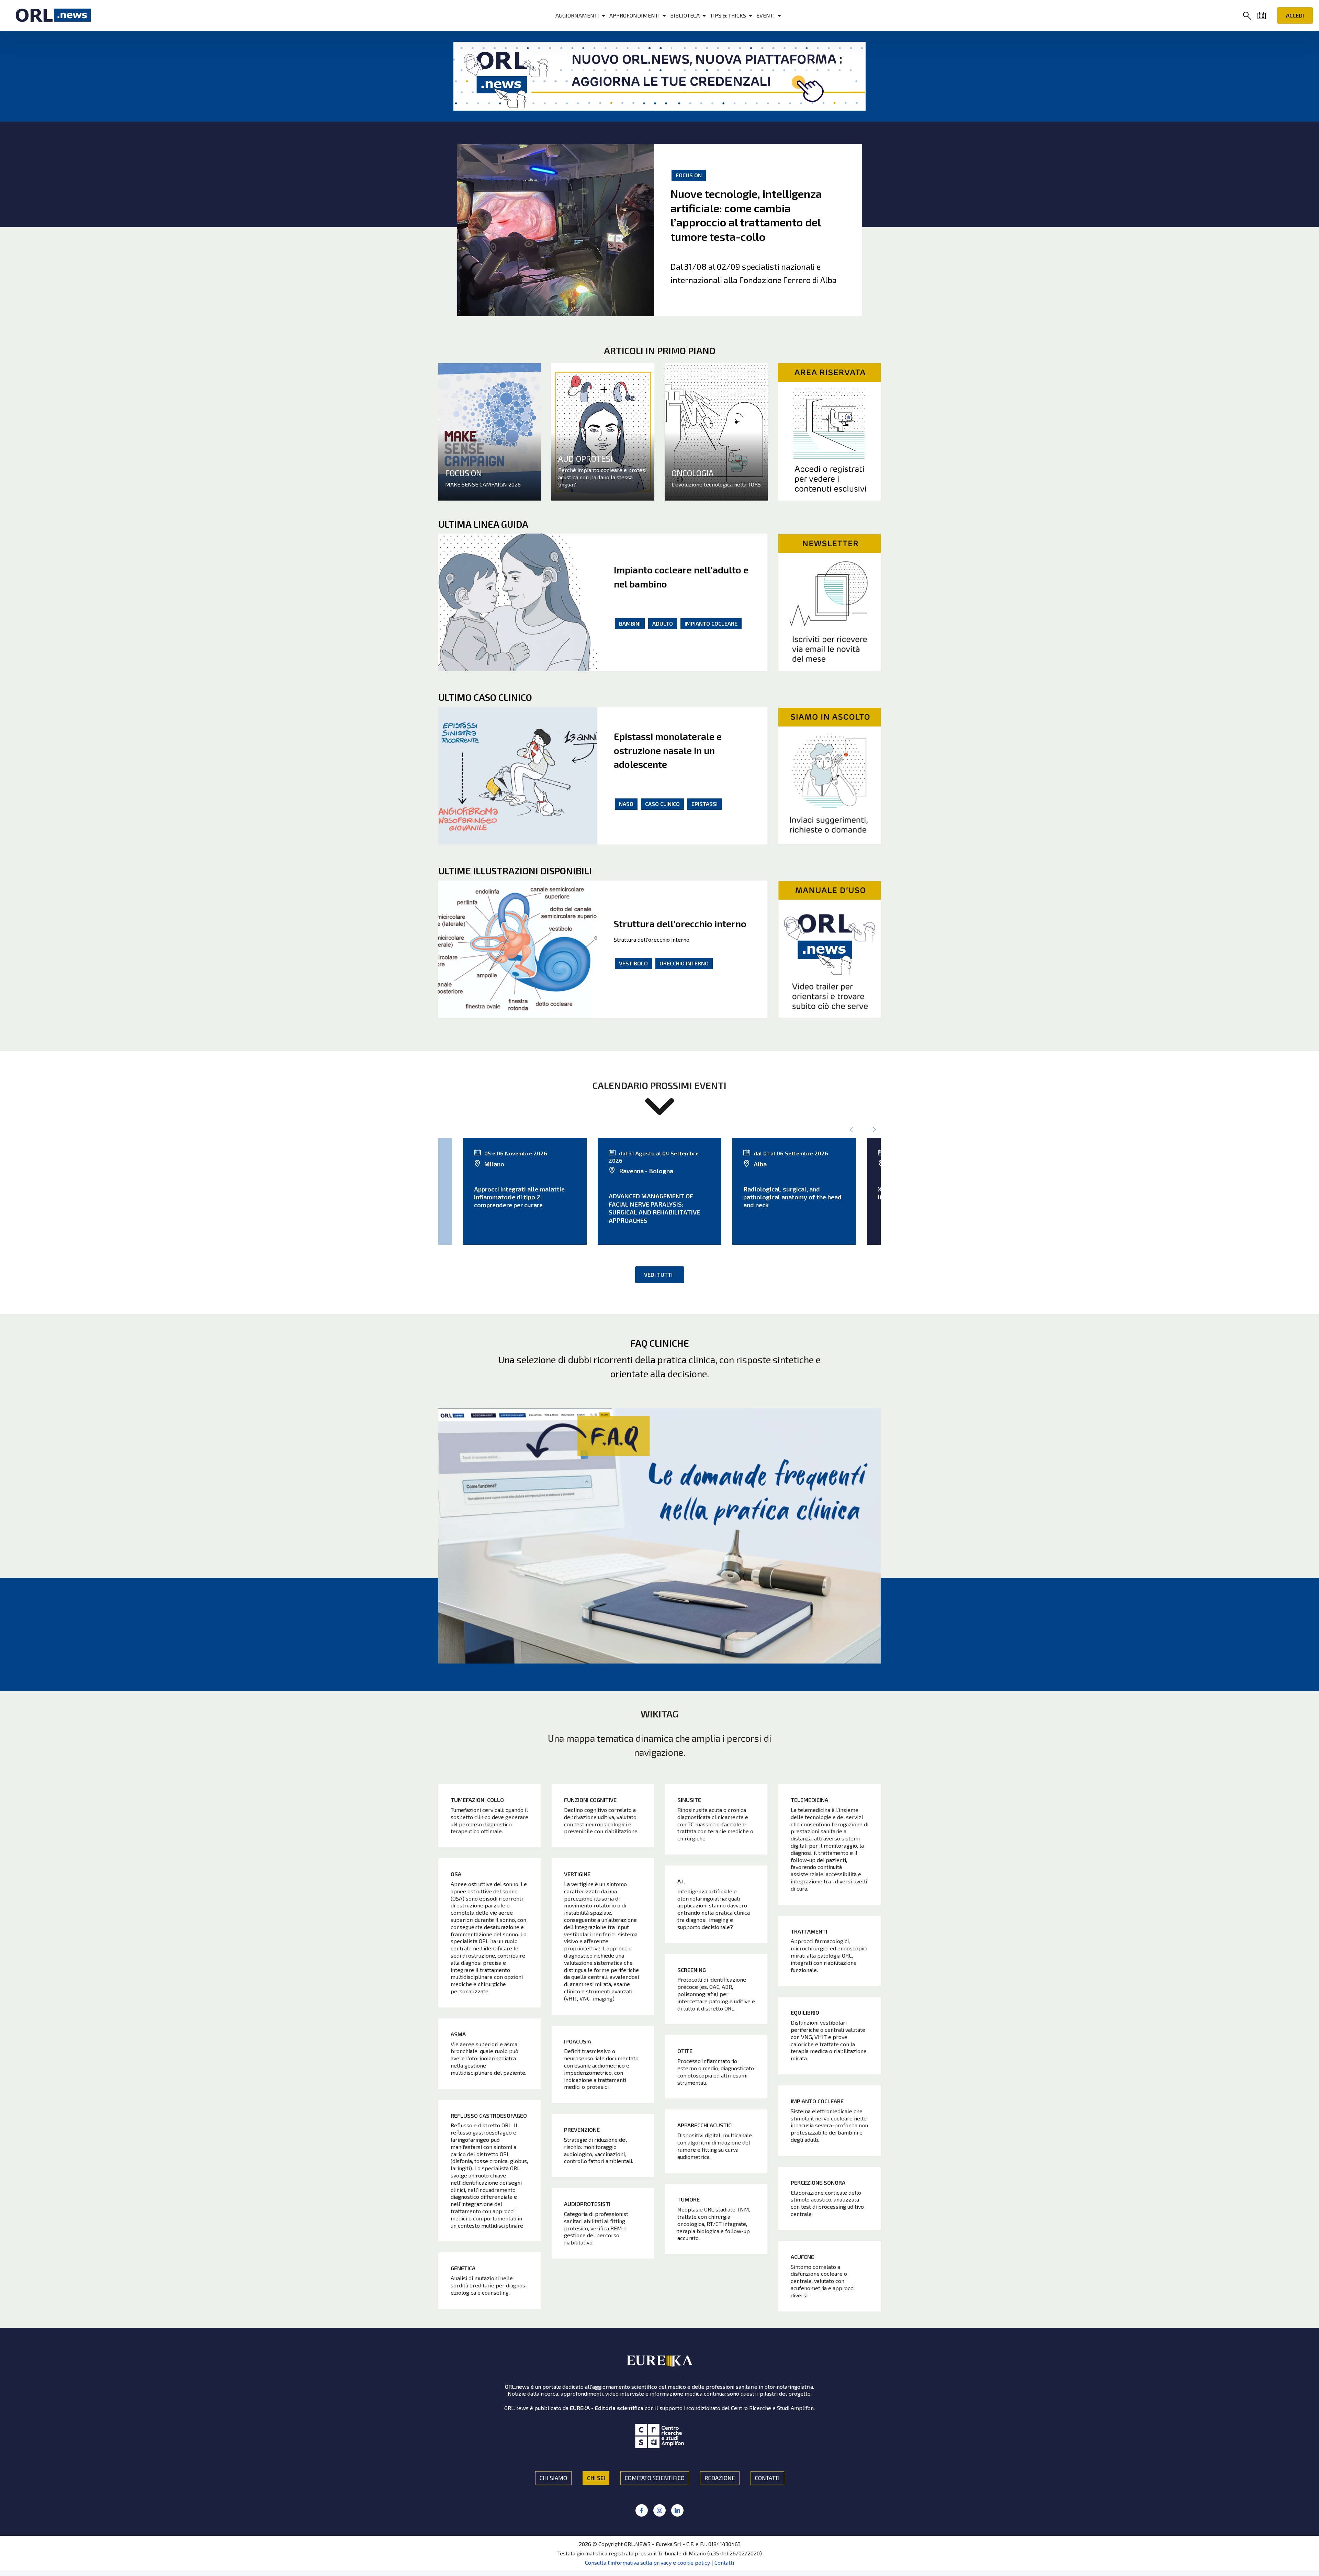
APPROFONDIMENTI (635, 15)
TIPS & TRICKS (728, 15)
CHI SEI (596, 2478)
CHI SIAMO (553, 2478)
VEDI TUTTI (658, 1274)
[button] (1249, 16)
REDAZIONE (720, 2478)
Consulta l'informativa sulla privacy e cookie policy (647, 2562)
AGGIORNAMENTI (577, 15)
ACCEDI (1295, 15)
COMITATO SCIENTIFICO (655, 2478)
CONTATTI (767, 2478)
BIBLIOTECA (685, 15)
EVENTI (766, 15)
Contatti (724, 2562)
